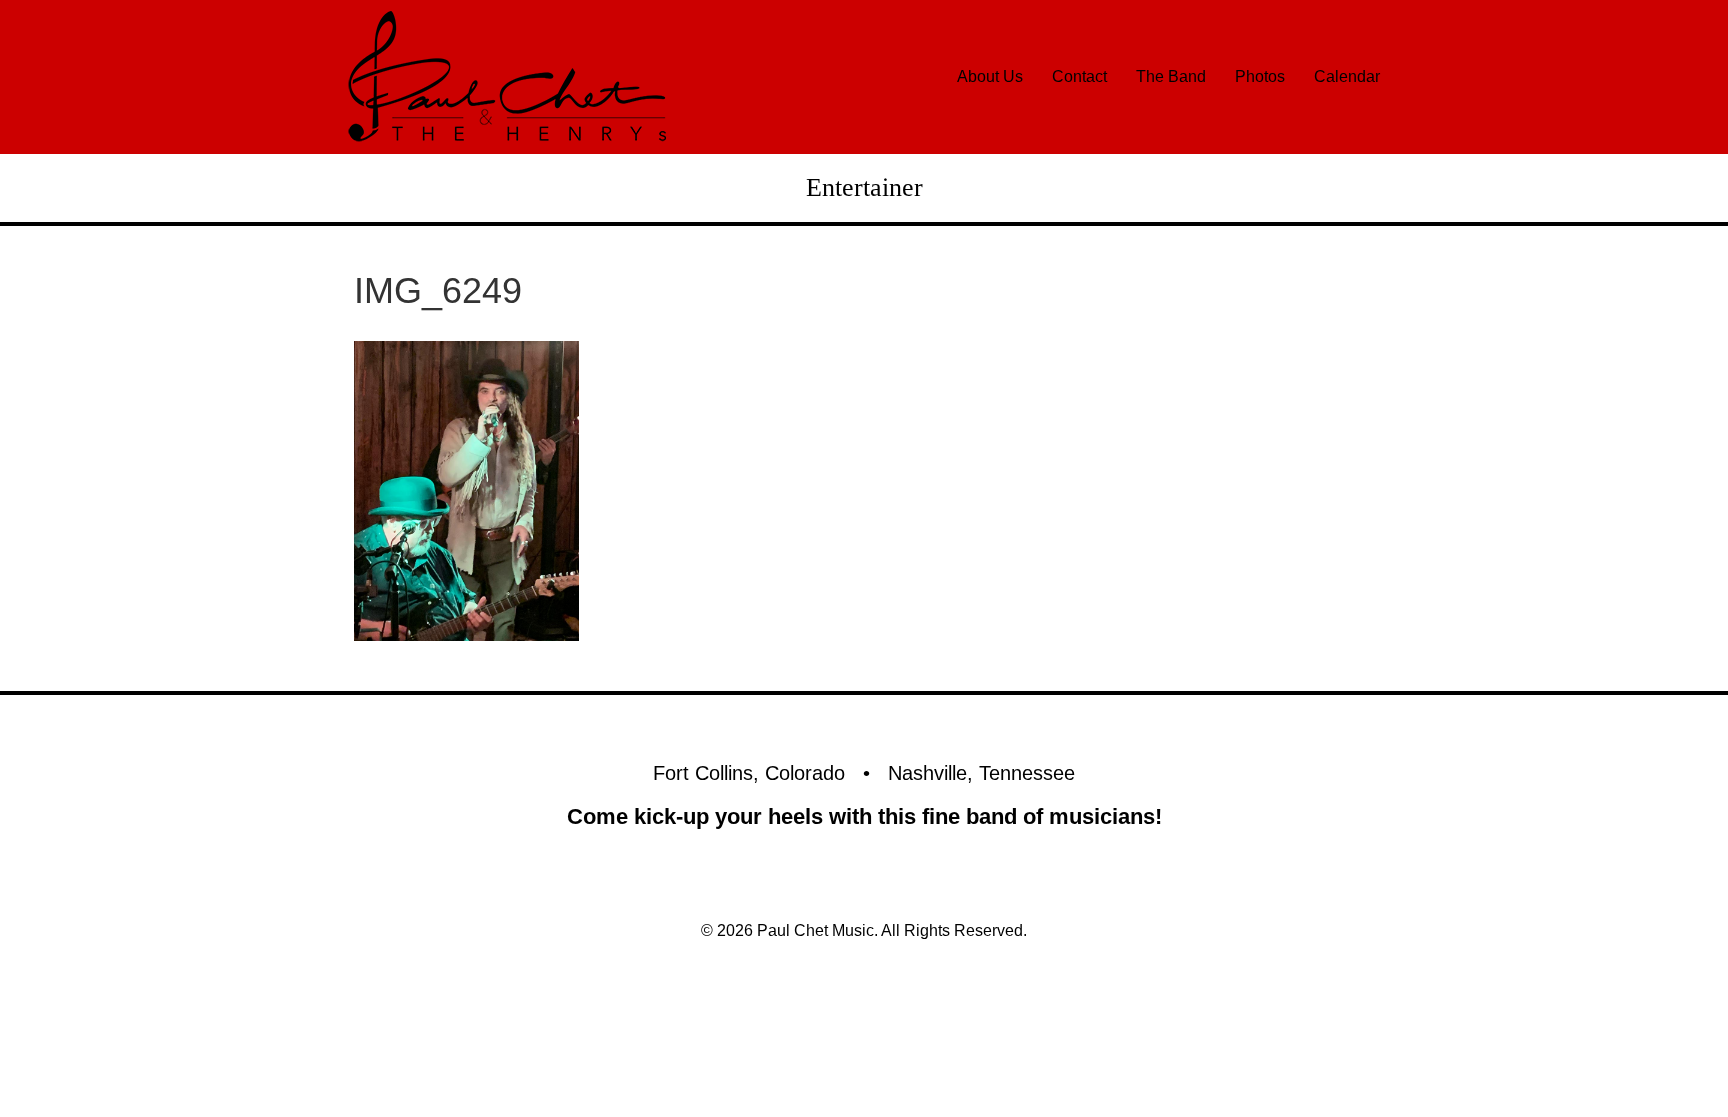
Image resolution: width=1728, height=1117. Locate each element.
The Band (1171, 76)
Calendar (1347, 76)
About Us (990, 76)
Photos (1260, 76)
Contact (1079, 76)
